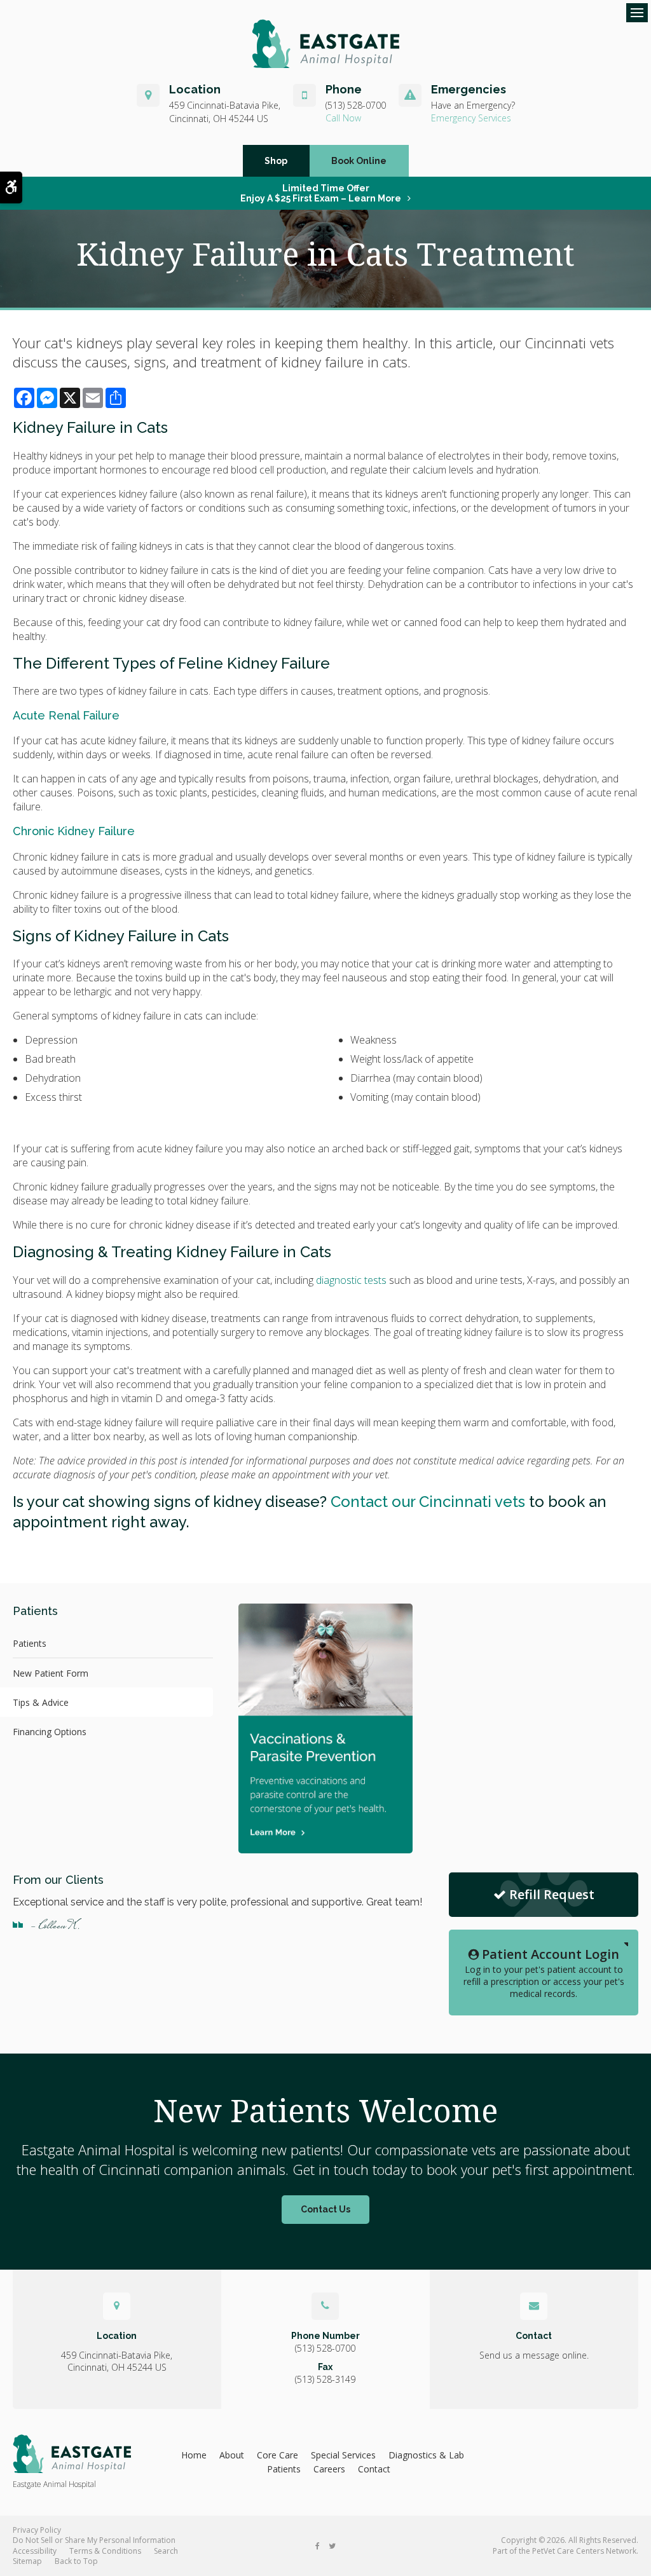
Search (166, 2551)
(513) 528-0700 (356, 105)
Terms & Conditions (105, 2551)
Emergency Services (471, 118)
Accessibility (35, 2551)
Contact (374, 2469)
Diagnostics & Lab (426, 2455)
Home (194, 2455)
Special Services (343, 2455)
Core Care (278, 2455)
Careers (329, 2469)
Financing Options (50, 1732)
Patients (30, 1643)
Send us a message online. (534, 2355)
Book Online (359, 161)
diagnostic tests (351, 1280)
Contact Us (325, 2209)
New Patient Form (51, 1673)
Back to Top (76, 2561)
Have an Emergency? (473, 105)
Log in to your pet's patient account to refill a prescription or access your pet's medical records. (544, 1973)
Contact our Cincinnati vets (428, 1502)
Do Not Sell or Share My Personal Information (94, 2540)
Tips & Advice (41, 1702)
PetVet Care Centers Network (584, 2551)
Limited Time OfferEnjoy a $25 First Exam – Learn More (321, 193)
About (232, 2455)
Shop (276, 161)
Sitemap (27, 2561)
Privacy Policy (37, 2530)
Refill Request (552, 1894)
